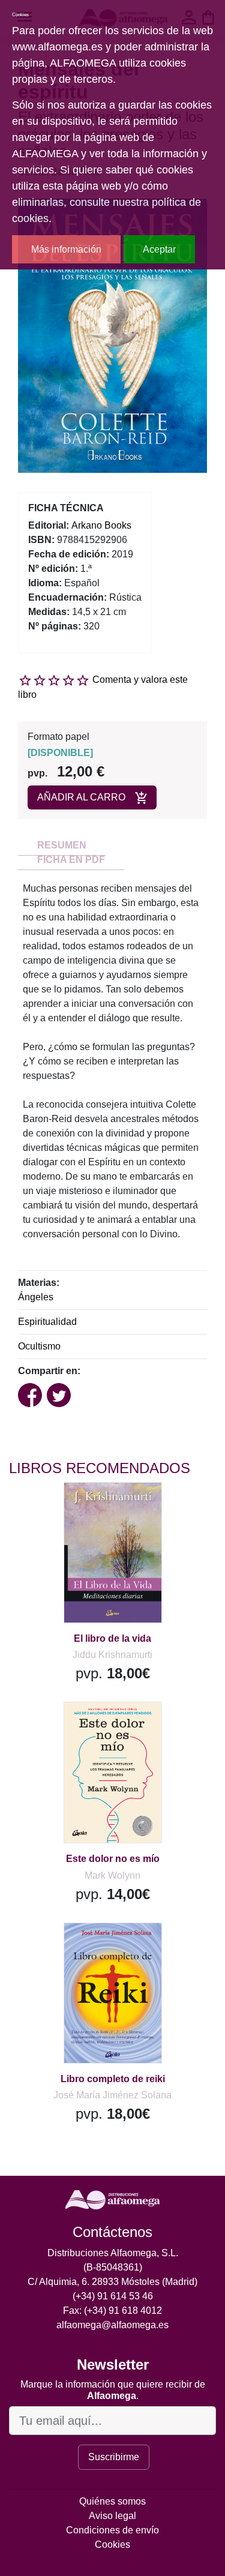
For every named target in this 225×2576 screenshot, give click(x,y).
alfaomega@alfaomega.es (112, 2325)
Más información (66, 249)
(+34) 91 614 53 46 (113, 2296)
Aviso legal (112, 2516)
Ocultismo (39, 1346)
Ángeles (36, 1297)
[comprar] (83, 1506)
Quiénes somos (112, 2501)
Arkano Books (101, 525)
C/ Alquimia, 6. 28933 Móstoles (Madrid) (112, 2282)
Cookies (112, 2544)
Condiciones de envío (112, 2530)
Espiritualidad (47, 1322)
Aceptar (159, 249)
